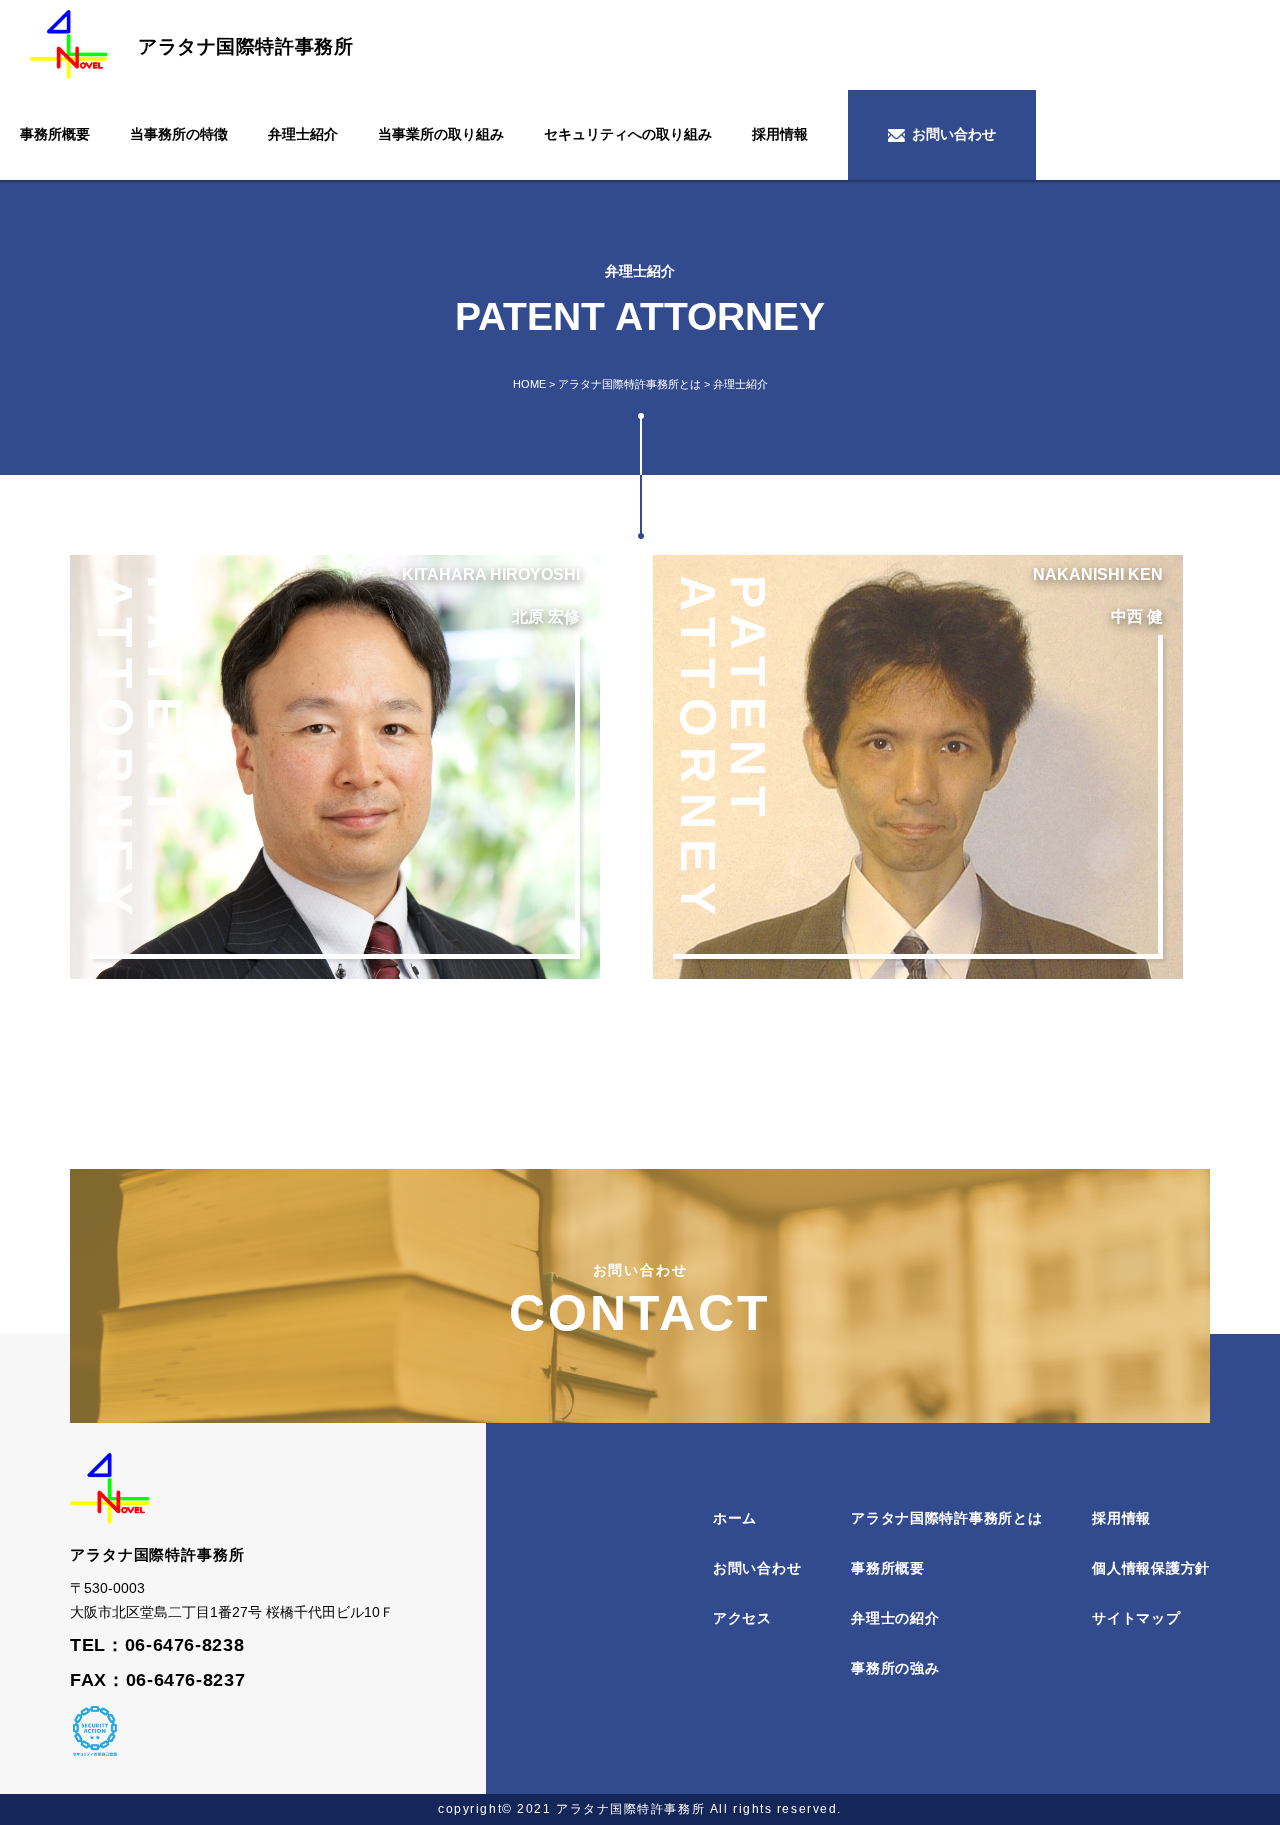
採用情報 (780, 134)
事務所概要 (55, 134)
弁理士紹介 (303, 134)
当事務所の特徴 (179, 134)
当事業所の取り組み (441, 134)
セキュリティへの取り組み (628, 134)
